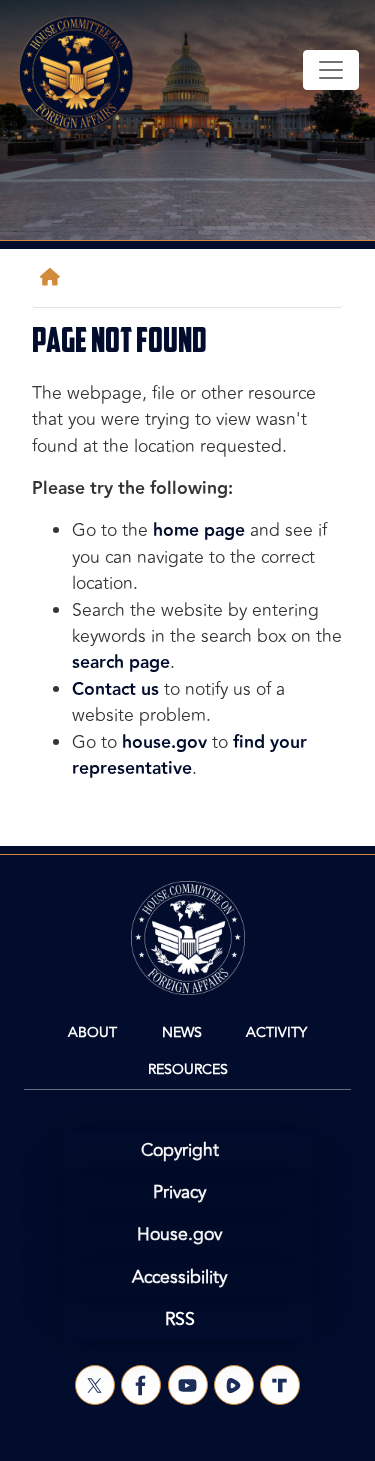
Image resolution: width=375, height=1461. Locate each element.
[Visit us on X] (95, 1385)
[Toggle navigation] (331, 70)
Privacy (179, 1192)
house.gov (164, 742)
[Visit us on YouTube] (188, 1385)
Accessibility (179, 1277)
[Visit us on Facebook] (141, 1385)
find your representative (189, 755)
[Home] (54, 277)
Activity (276, 1032)
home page (199, 530)
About (92, 1032)
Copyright (180, 1150)
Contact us (115, 689)
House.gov (179, 1234)
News (182, 1032)
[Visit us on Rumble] (234, 1385)
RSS (180, 1319)
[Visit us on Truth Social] (280, 1385)
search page (121, 662)
